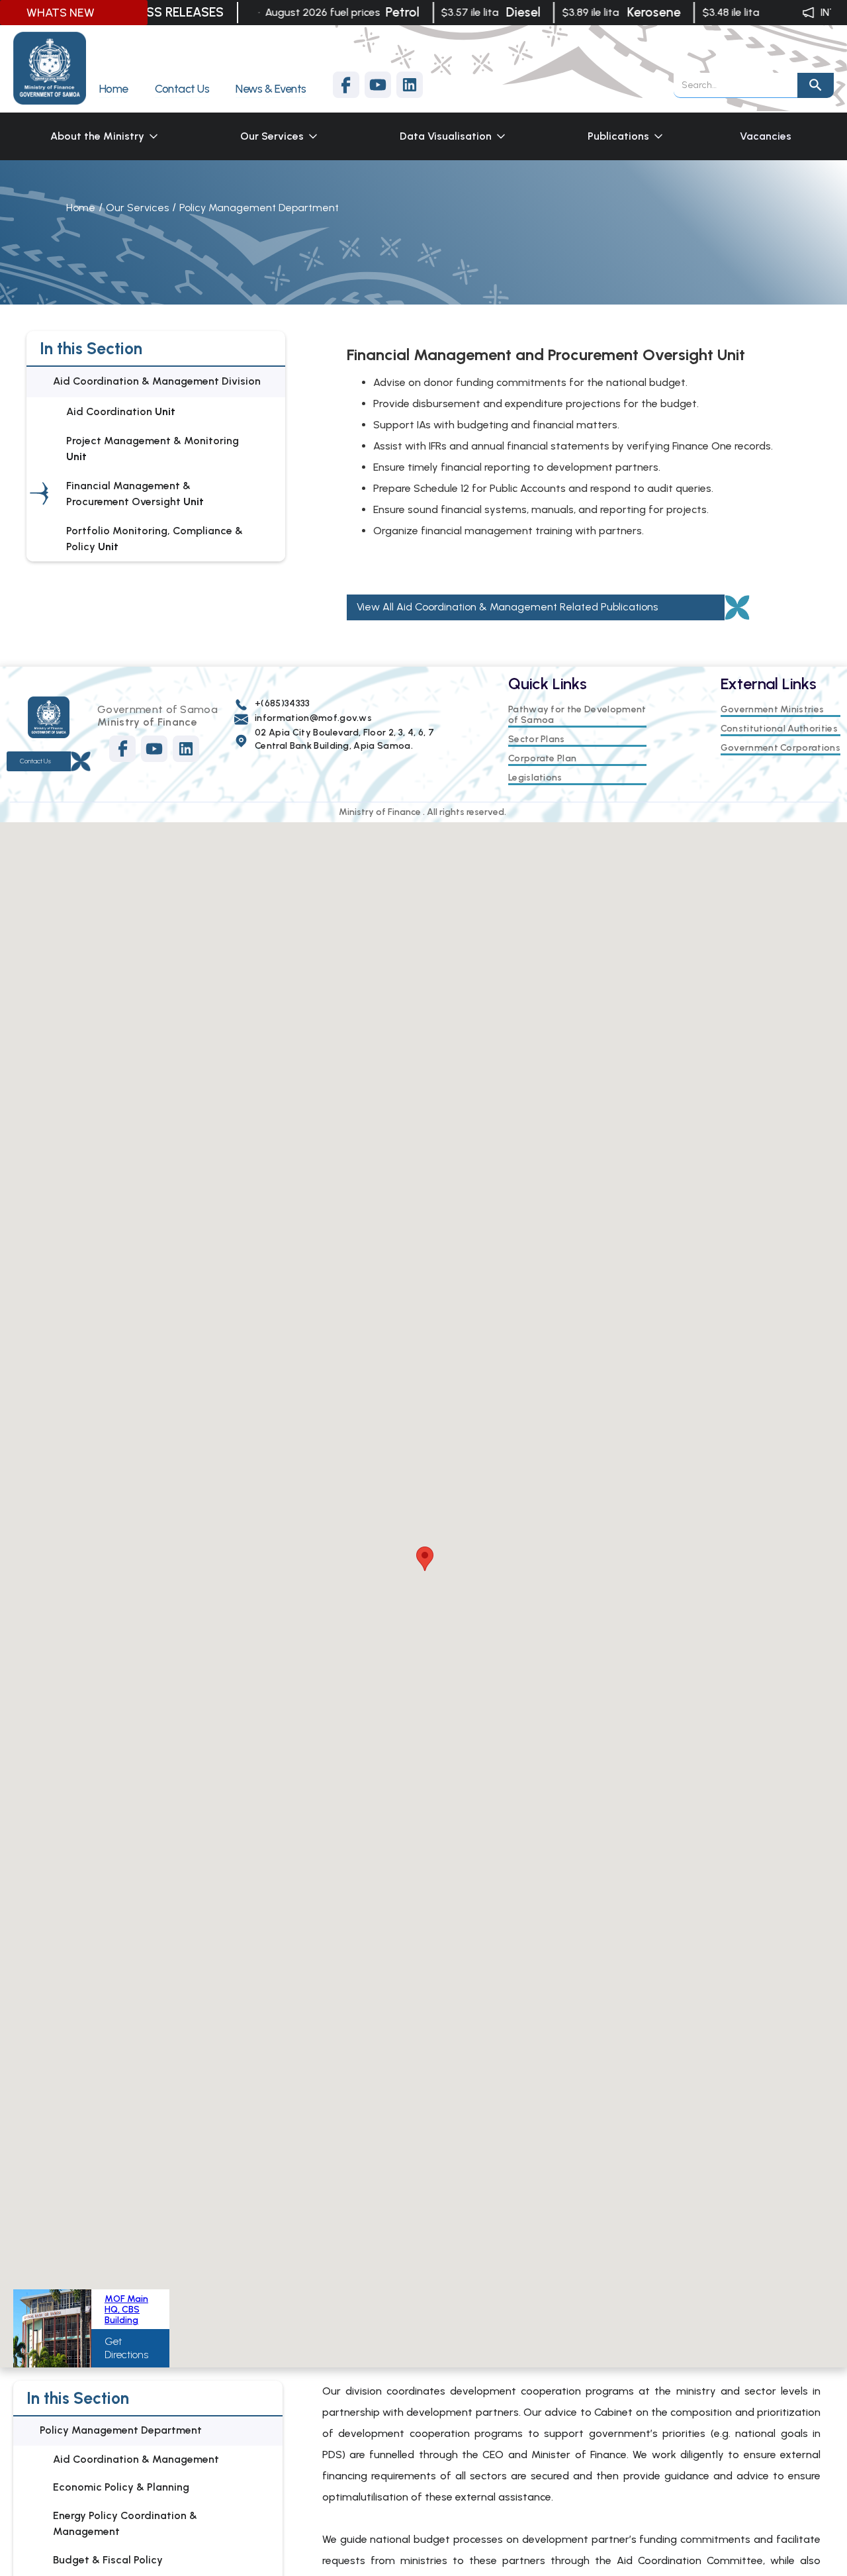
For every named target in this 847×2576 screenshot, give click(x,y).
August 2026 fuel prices (306, 12)
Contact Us (35, 761)
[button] (105, 136)
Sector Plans (537, 739)
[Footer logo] (49, 717)
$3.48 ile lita (714, 12)
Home (81, 208)
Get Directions (126, 2348)
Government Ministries (773, 710)
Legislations (535, 778)
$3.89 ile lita (574, 12)
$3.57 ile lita (453, 12)
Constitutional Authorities (779, 729)
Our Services (137, 208)
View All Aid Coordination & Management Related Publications (507, 607)
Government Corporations (780, 748)
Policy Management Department (259, 208)
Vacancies (766, 136)
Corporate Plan (542, 759)
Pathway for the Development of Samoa (577, 715)
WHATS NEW (61, 13)
